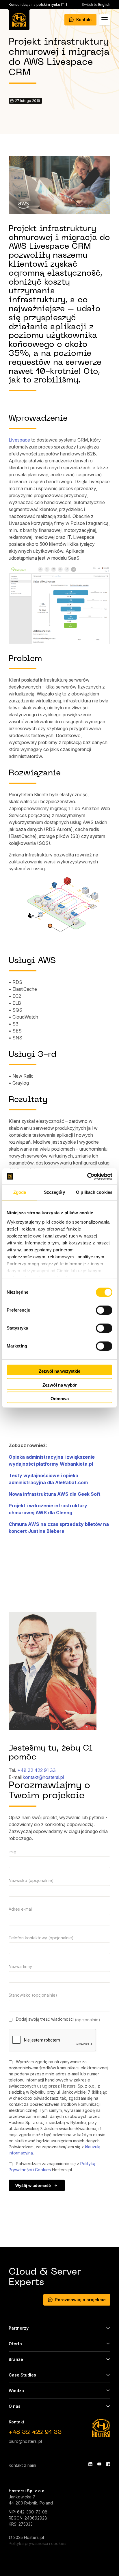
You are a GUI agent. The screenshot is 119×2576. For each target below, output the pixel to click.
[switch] (104, 1310)
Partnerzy (19, 2328)
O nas (15, 2406)
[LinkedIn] (90, 2464)
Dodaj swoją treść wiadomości (57, 2019)
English (96, 4)
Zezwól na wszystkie (59, 1371)
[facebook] (108, 2464)
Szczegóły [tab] (54, 1192)
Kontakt (84, 20)
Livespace (19, 440)
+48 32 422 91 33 (37, 1770)
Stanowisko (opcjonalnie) (33, 1995)
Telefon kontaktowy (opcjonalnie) (41, 1938)
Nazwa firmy (20, 1966)
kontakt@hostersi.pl (43, 1777)
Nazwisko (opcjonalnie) (31, 1880)
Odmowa (60, 1399)
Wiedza (16, 2391)
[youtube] (99, 2464)
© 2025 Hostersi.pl (26, 2537)
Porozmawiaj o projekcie (80, 2300)
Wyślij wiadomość (33, 2185)
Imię (12, 1852)
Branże (16, 2359)
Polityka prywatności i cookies (38, 2543)
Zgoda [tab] (20, 1192)
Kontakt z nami (22, 2465)
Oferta (15, 2344)
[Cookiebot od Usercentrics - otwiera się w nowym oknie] (87, 1176)
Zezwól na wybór (60, 1385)
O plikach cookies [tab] (94, 1192)
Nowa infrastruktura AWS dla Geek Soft (55, 1494)
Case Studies (22, 2375)
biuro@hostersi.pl (25, 2441)
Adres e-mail (21, 1909)
